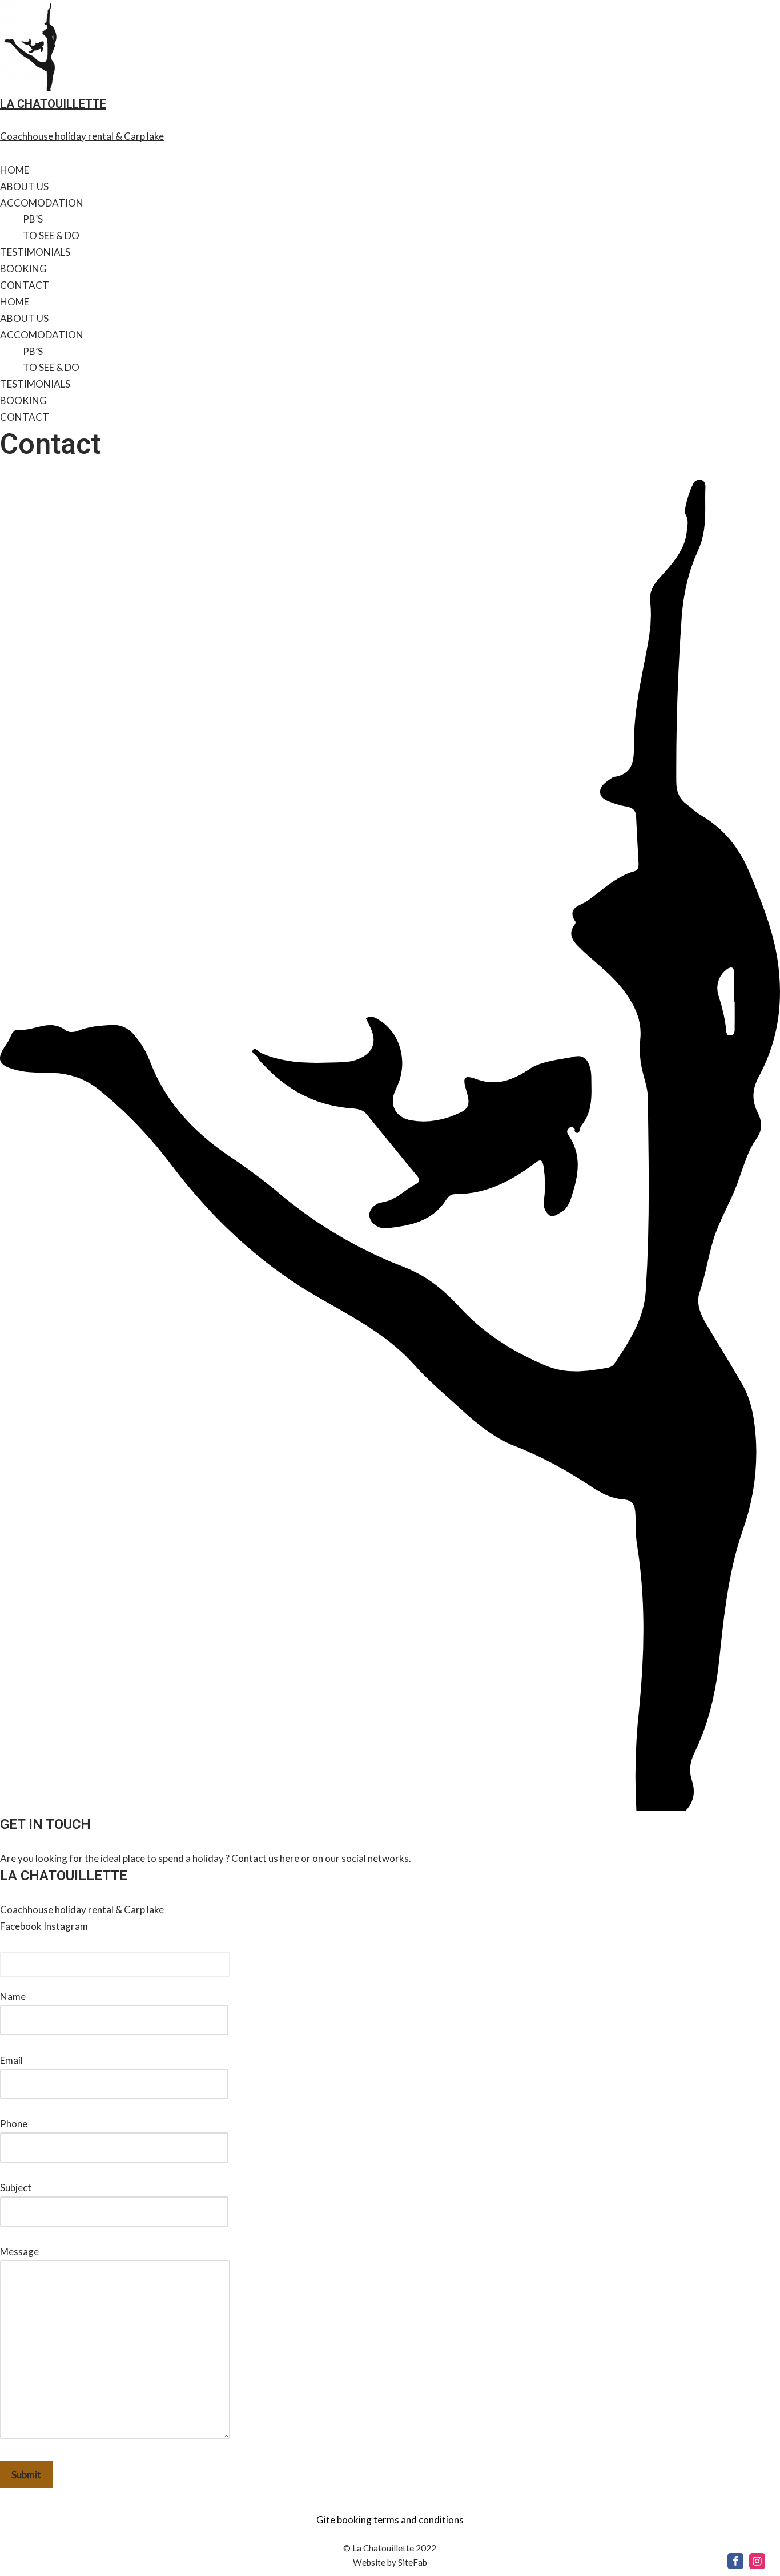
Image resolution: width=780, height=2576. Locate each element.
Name (13, 1996)
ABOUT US (24, 186)
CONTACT (25, 285)
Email (11, 2060)
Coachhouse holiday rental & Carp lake (82, 136)
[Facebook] (735, 2561)
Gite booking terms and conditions (390, 2520)
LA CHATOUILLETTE (53, 104)
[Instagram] (757, 2561)
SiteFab (413, 2562)
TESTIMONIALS (35, 252)
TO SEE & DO (51, 235)
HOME (15, 170)
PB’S (33, 219)
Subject (16, 2188)
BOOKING (23, 269)
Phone (14, 2124)
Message (19, 2252)
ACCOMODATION (42, 203)
